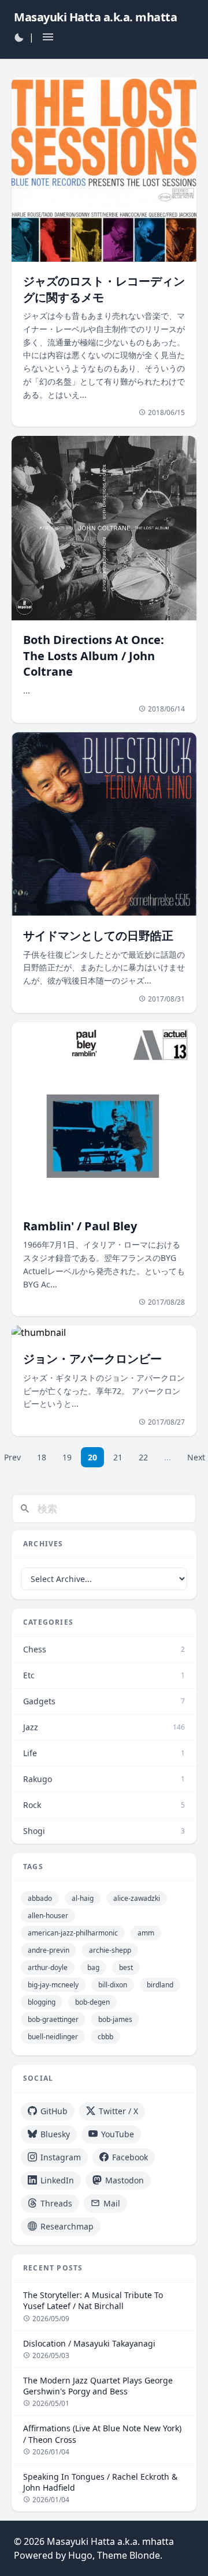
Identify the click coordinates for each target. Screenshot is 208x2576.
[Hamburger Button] (48, 37)
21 (118, 1457)
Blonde (145, 2555)
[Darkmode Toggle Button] (19, 37)
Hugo (80, 2555)
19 (67, 1457)
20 (92, 1457)
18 (42, 1457)
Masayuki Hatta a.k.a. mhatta (110, 2541)
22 (143, 1457)
